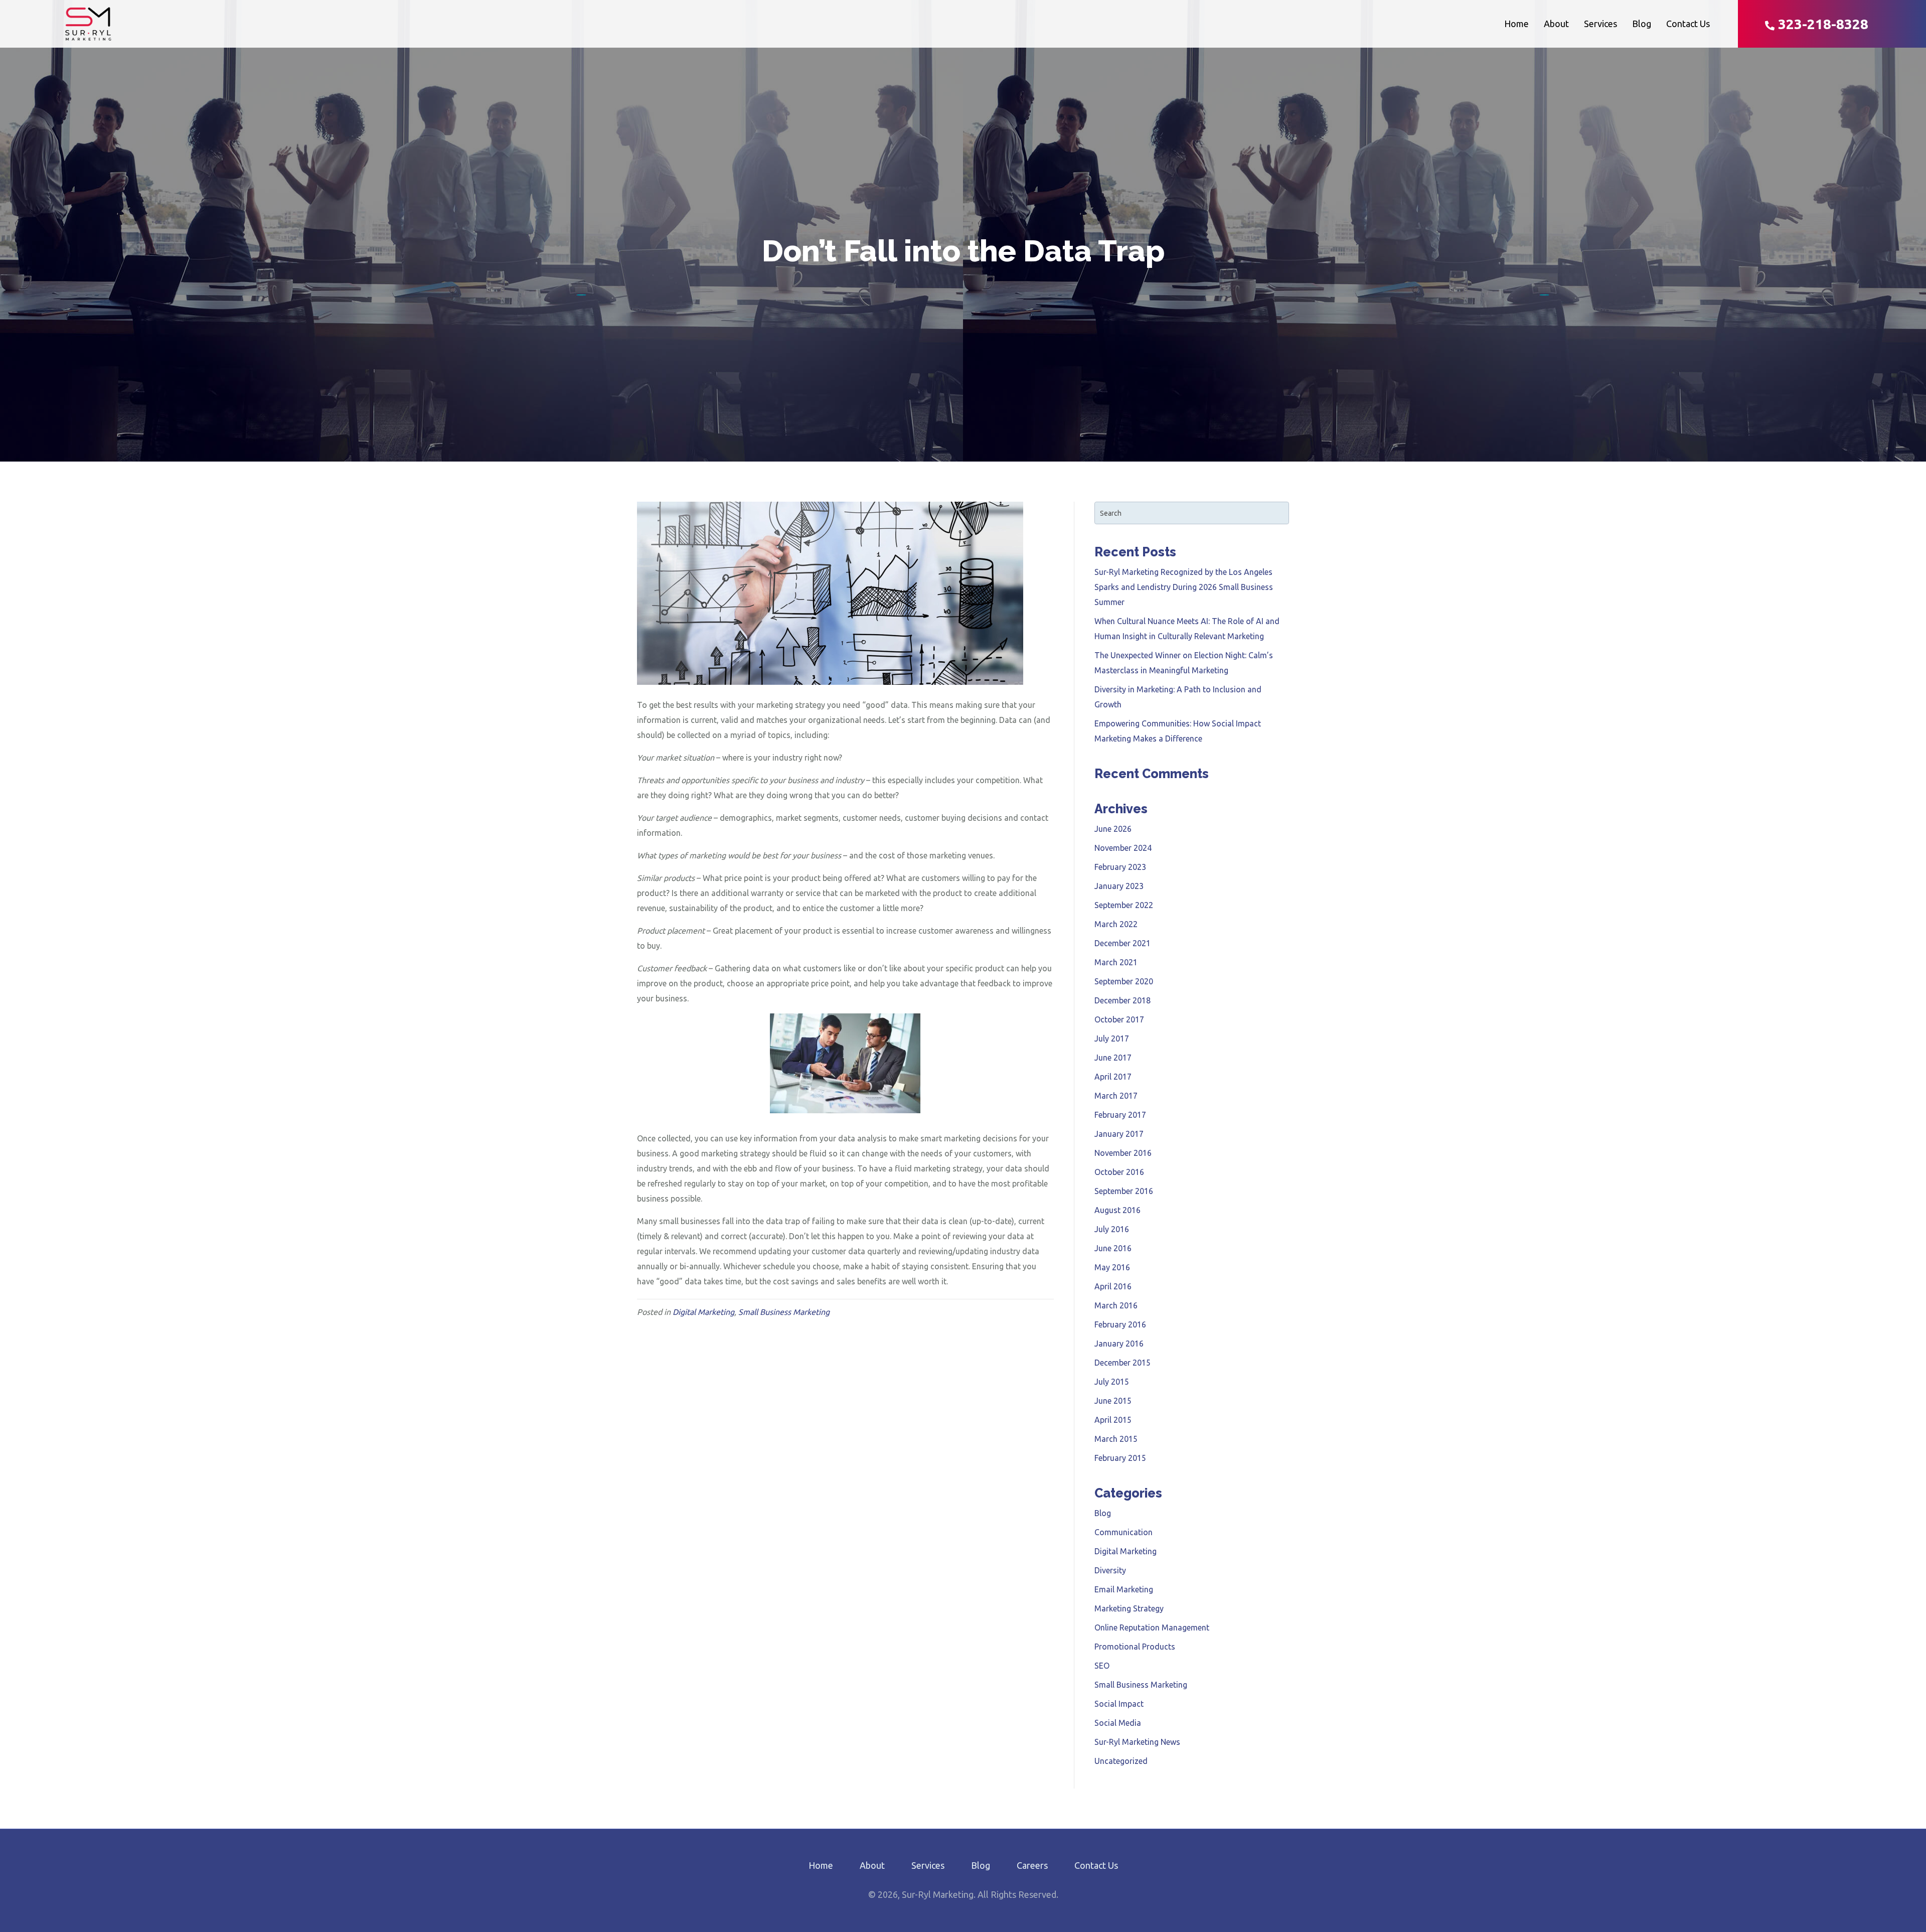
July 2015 (1112, 1382)
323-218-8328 (1821, 24)
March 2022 (1116, 924)
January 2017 (1119, 1134)
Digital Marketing (703, 1312)
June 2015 (1113, 1401)
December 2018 (1122, 1000)
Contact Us (1688, 24)
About (1556, 24)
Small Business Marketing (784, 1312)
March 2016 (1116, 1305)
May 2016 (1112, 1267)
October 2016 (1119, 1172)
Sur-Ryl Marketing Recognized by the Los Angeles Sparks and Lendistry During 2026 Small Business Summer (1184, 587)
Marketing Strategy (1129, 1608)
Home (1516, 24)
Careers (1032, 1865)
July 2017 (1112, 1038)
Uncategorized (1121, 1761)
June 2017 (1113, 1058)
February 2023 (1120, 867)
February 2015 (1120, 1458)
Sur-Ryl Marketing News (1137, 1742)
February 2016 (1120, 1324)
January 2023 (1119, 886)
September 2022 (1124, 905)
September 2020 (1124, 981)
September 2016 (1124, 1191)
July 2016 (1112, 1229)
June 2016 (1113, 1248)
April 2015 (1113, 1420)
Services (1600, 24)
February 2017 (1120, 1115)
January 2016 (1119, 1344)
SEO (1102, 1666)
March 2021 (1116, 962)
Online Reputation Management (1152, 1627)
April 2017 (1113, 1077)
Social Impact (1119, 1704)
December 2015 (1122, 1363)
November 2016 (1123, 1153)
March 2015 (1116, 1439)
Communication (1123, 1532)
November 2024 (1123, 848)
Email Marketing (1124, 1589)
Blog (1642, 24)
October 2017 (1119, 1019)
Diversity (1110, 1570)
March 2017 (1116, 1096)
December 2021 (1122, 943)
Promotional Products (1135, 1647)
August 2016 (1117, 1210)
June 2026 (1113, 829)
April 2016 (1113, 1286)
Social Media (1118, 1723)
